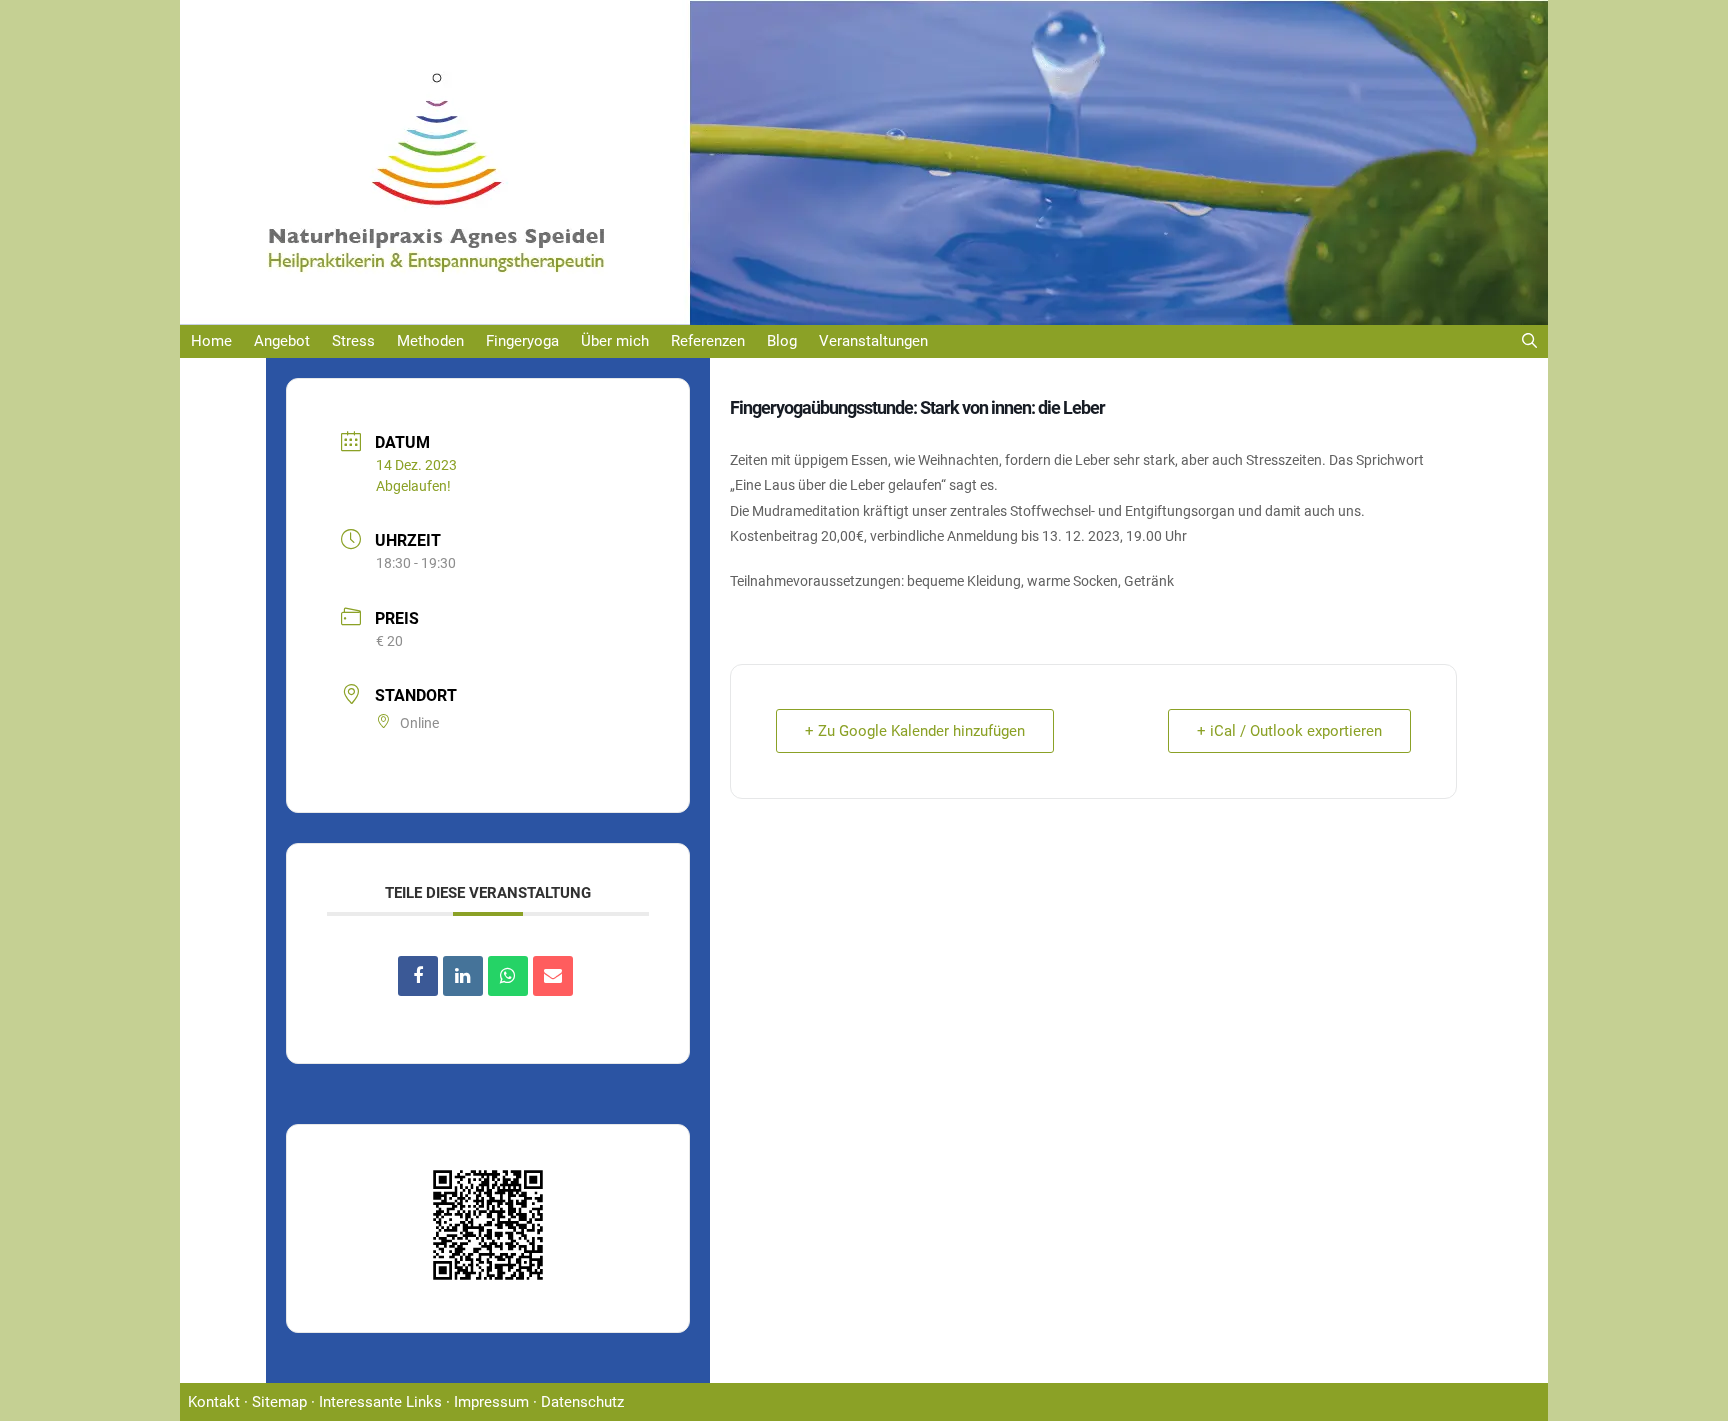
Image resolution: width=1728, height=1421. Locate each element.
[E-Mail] (553, 976)
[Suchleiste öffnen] (1529, 341)
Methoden (430, 341)
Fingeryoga (522, 341)
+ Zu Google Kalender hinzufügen (915, 731)
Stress (353, 341)
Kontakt (214, 1402)
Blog (782, 341)
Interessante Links (380, 1402)
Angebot (282, 341)
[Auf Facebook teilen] (418, 976)
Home (211, 341)
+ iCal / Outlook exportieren (1289, 731)
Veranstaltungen (873, 341)
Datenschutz (582, 1402)
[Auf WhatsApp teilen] (508, 976)
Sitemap (279, 1402)
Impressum (491, 1402)
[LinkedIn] (463, 976)
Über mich (615, 341)
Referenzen (708, 341)
